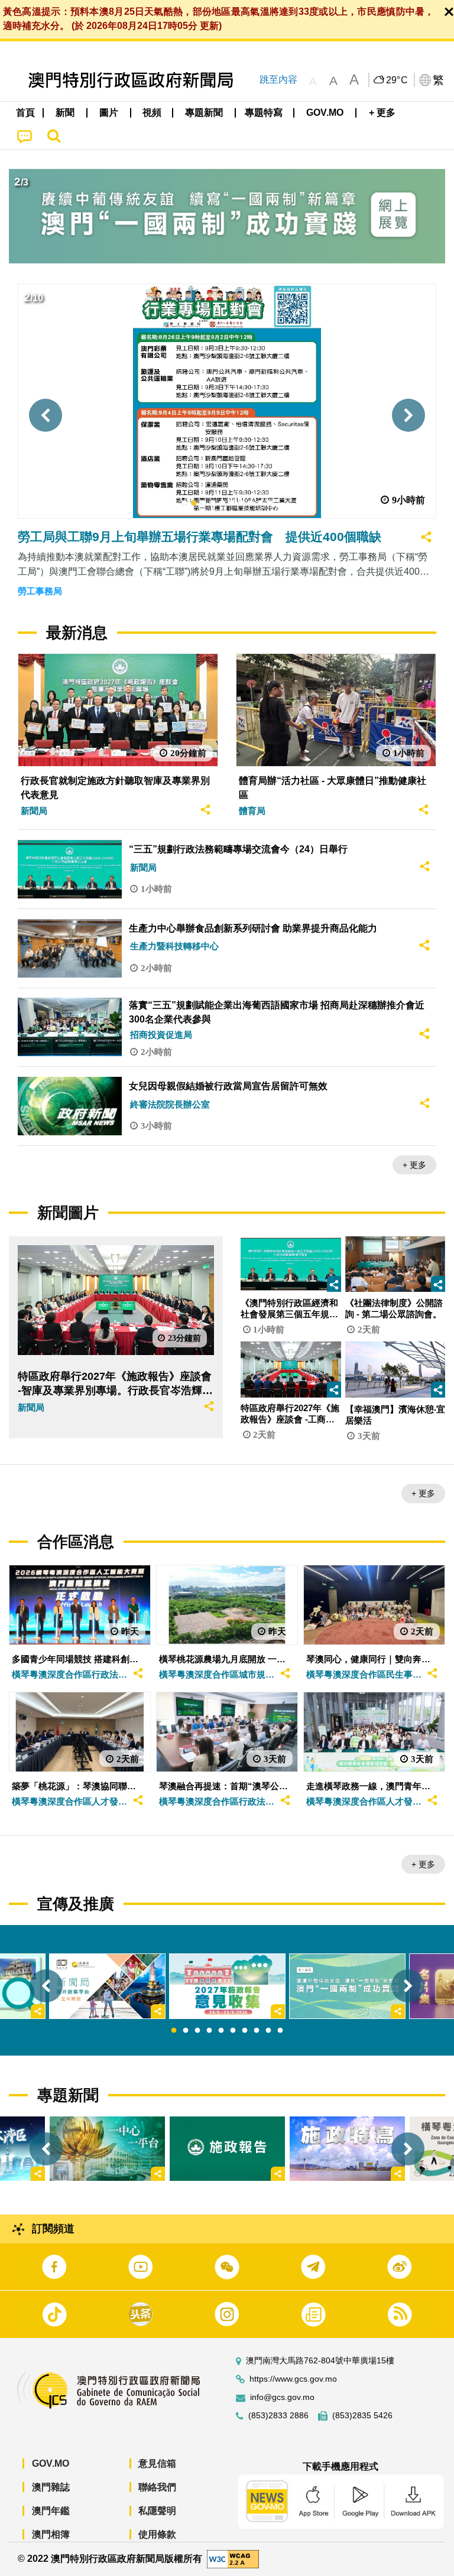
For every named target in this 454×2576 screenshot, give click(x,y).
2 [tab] (186, 2031)
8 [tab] (257, 2031)
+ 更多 (414, 1165)
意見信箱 (157, 2463)
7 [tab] (245, 2031)
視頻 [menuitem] (152, 113)
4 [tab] (209, 2031)
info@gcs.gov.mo (282, 2397)
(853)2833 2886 (278, 2416)
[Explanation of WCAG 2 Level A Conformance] (233, 2559)
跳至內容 (278, 79)
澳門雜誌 (51, 2487)
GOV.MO (51, 2463)
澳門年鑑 (51, 2511)
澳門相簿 (51, 2534)
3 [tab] (197, 2031)
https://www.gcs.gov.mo (293, 2379)
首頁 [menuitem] (25, 113)
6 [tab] (233, 2031)
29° (397, 80)
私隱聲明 (157, 2511)
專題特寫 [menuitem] (264, 113)
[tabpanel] (227, 1986)
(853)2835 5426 (362, 2416)
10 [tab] (280, 2031)
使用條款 (157, 2534)
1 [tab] (174, 2031)
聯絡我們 (157, 2487)
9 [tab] (268, 2031)
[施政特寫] (347, 2149)
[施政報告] (227, 2149)
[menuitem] (66, 113)
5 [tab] (221, 2031)
